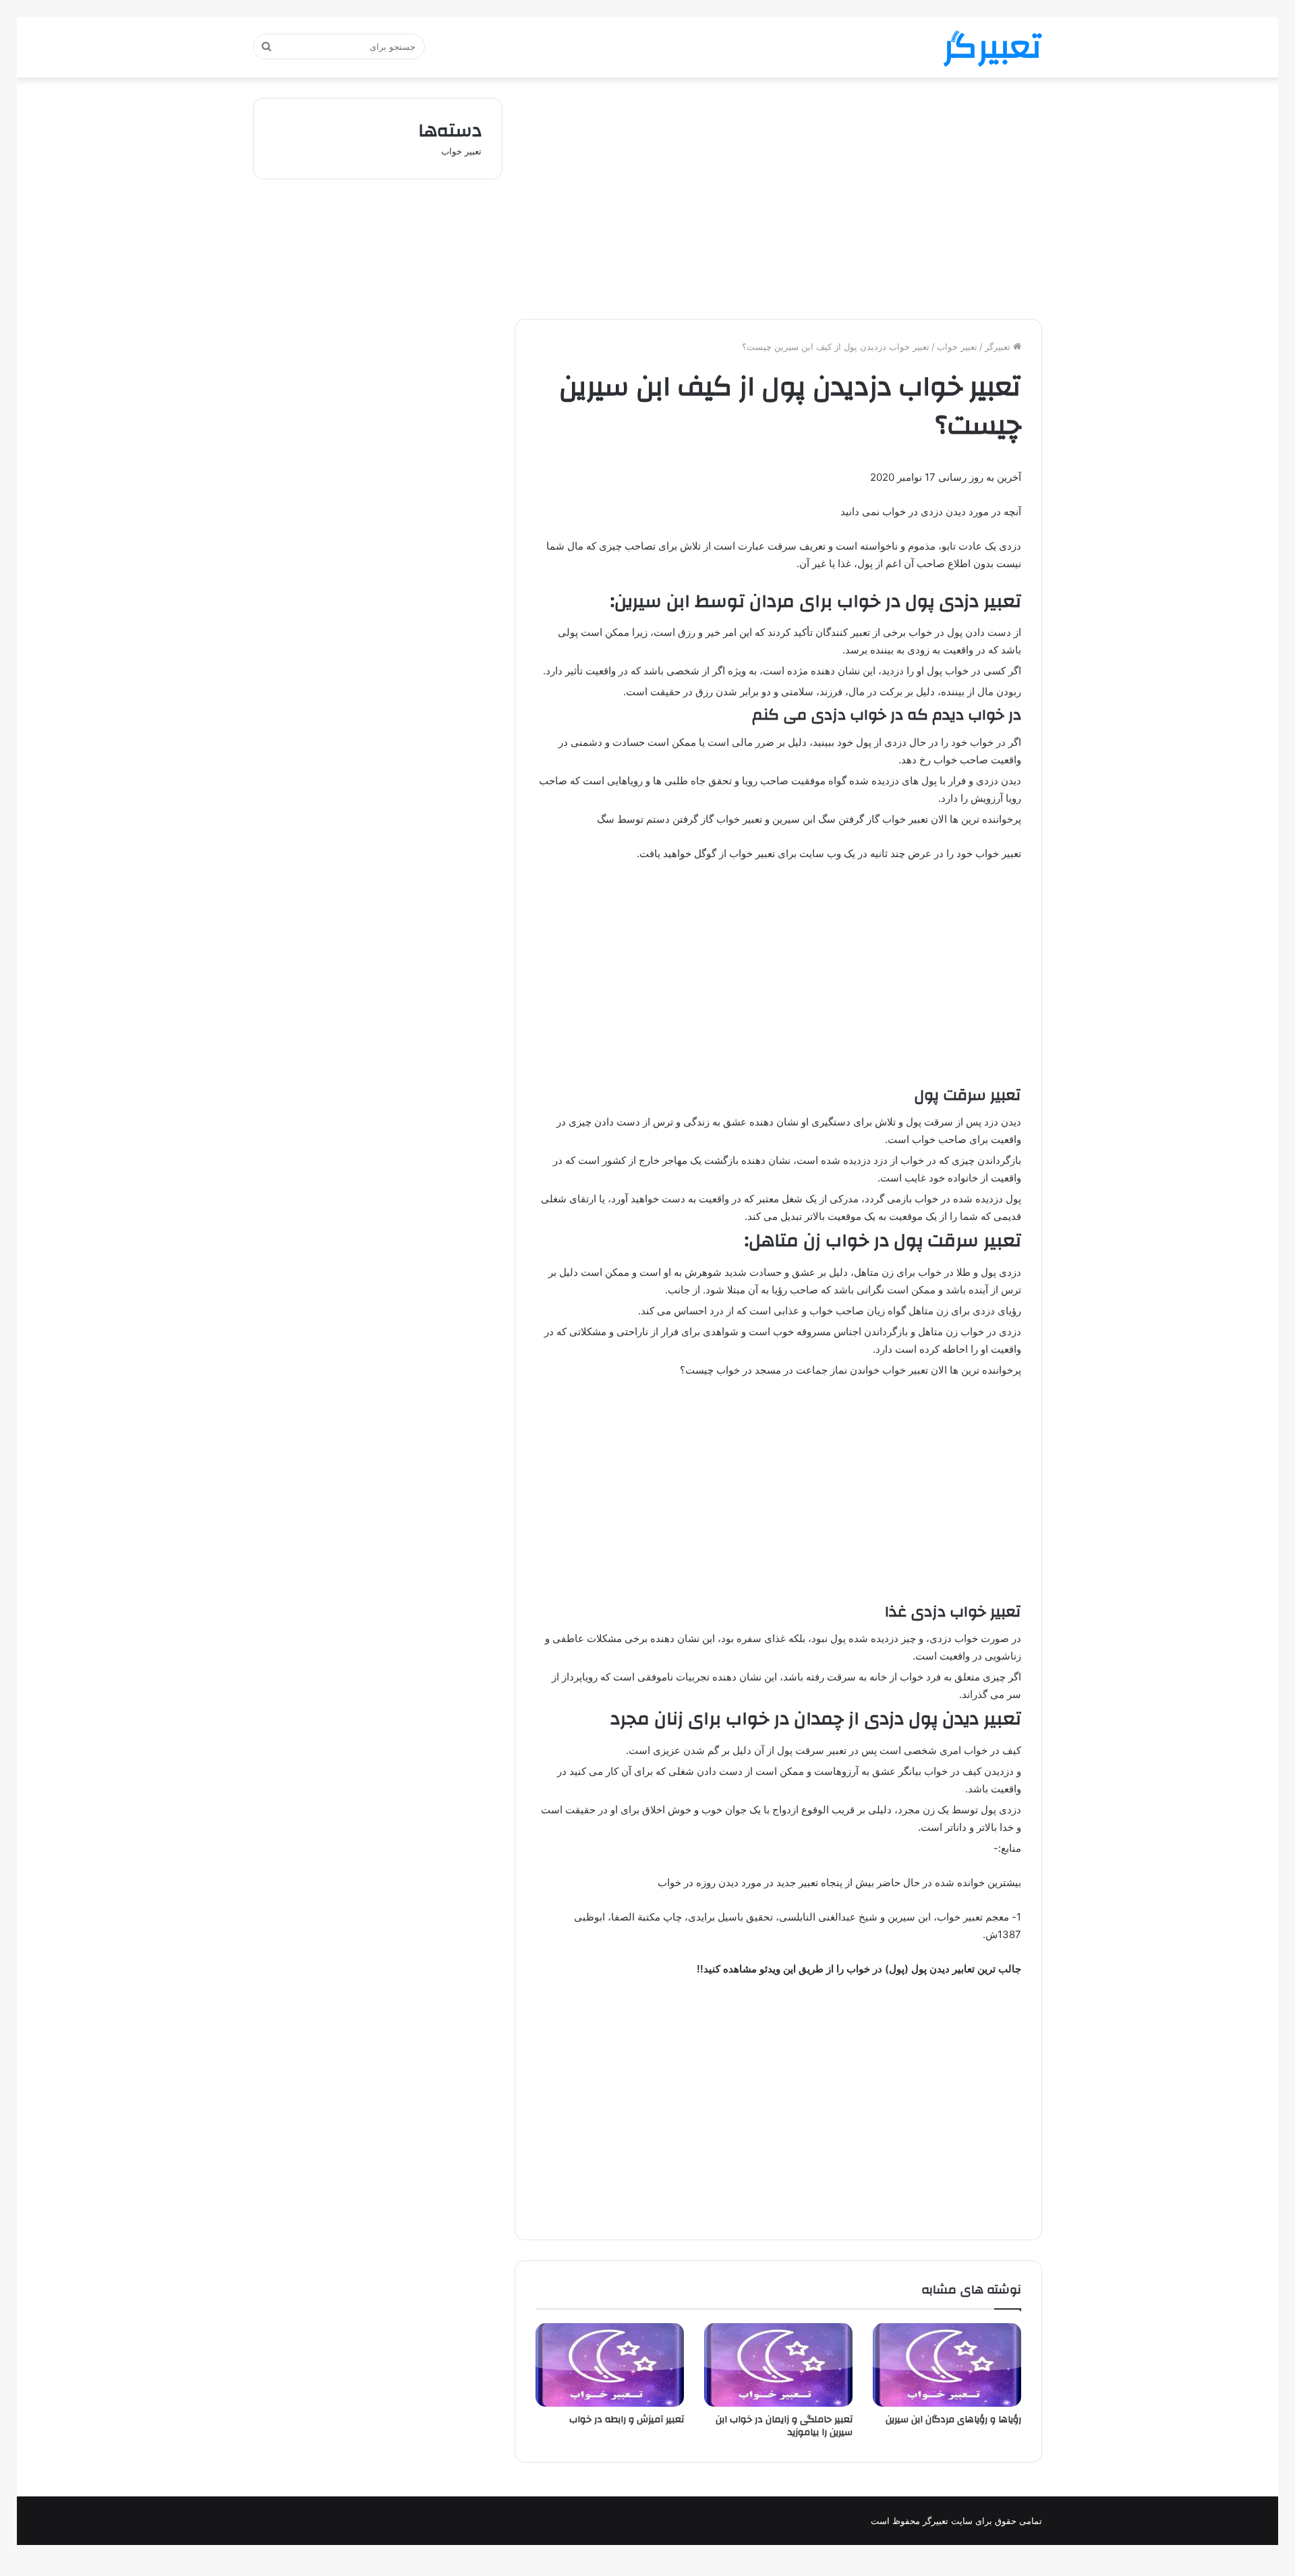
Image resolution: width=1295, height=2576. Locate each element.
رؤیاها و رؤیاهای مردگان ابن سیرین (953, 2420)
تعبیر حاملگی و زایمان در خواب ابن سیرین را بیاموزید (784, 2426)
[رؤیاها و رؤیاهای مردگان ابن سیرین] (947, 2365)
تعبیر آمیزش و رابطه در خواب (627, 2420)
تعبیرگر (999, 347)
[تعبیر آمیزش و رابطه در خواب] (610, 2365)
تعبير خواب (957, 347)
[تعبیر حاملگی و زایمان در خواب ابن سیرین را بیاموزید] (778, 2365)
